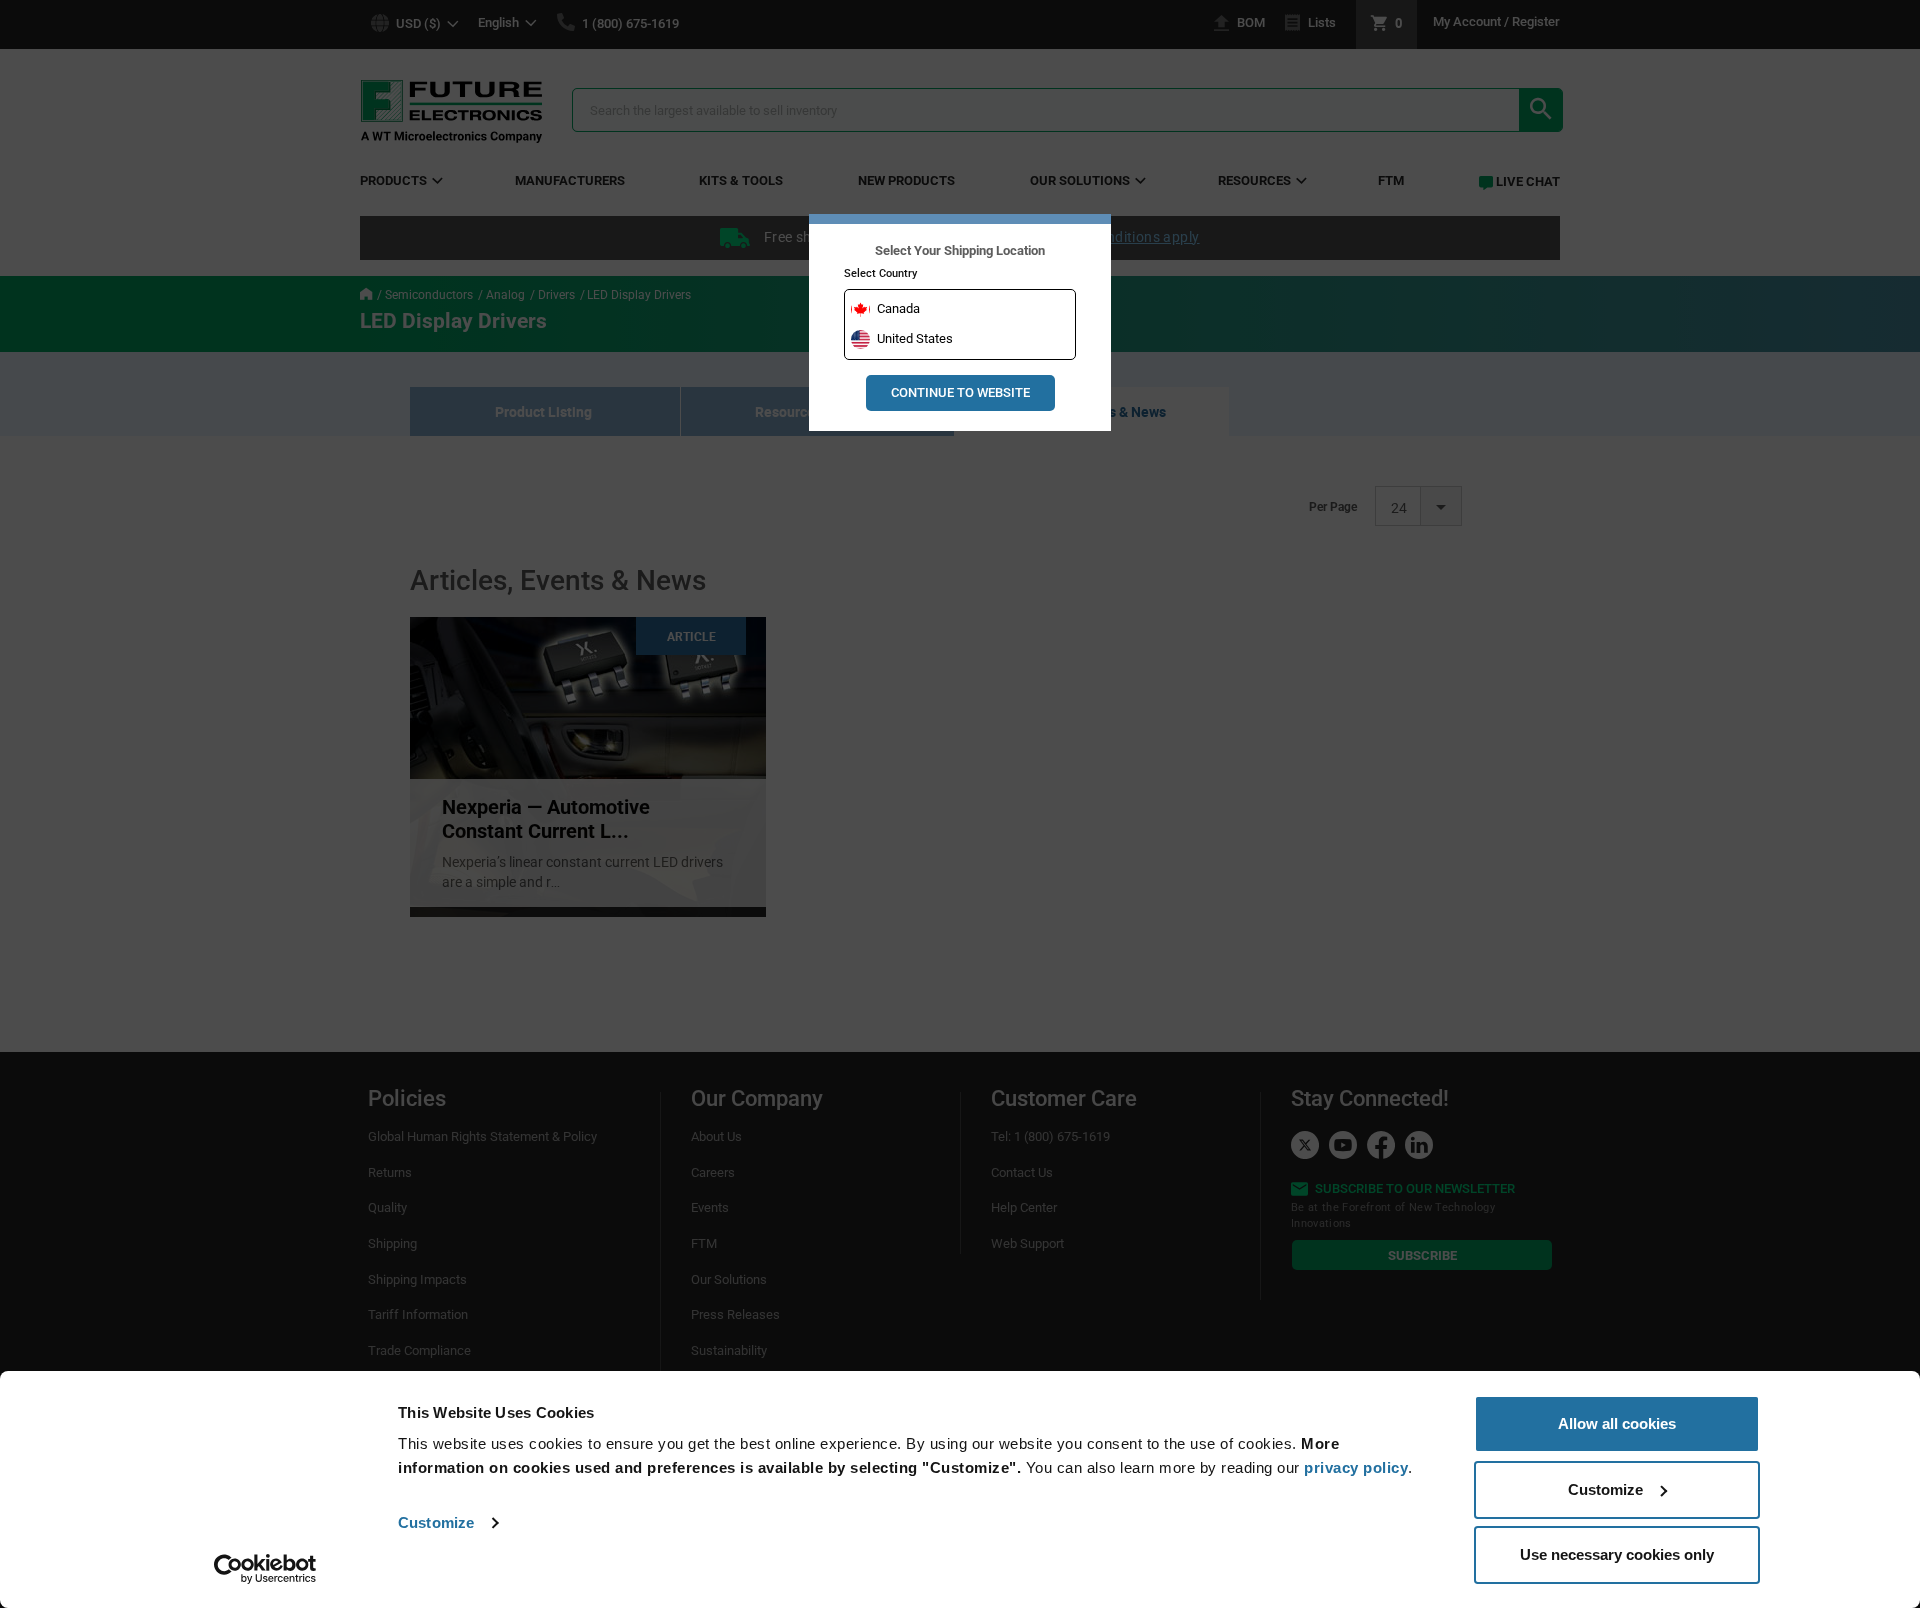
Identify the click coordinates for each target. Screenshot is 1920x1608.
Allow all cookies (1617, 1423)
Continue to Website (960, 392)
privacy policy (1356, 1467)
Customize (436, 1522)
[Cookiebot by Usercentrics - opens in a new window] (265, 1569)
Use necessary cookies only (1617, 1554)
